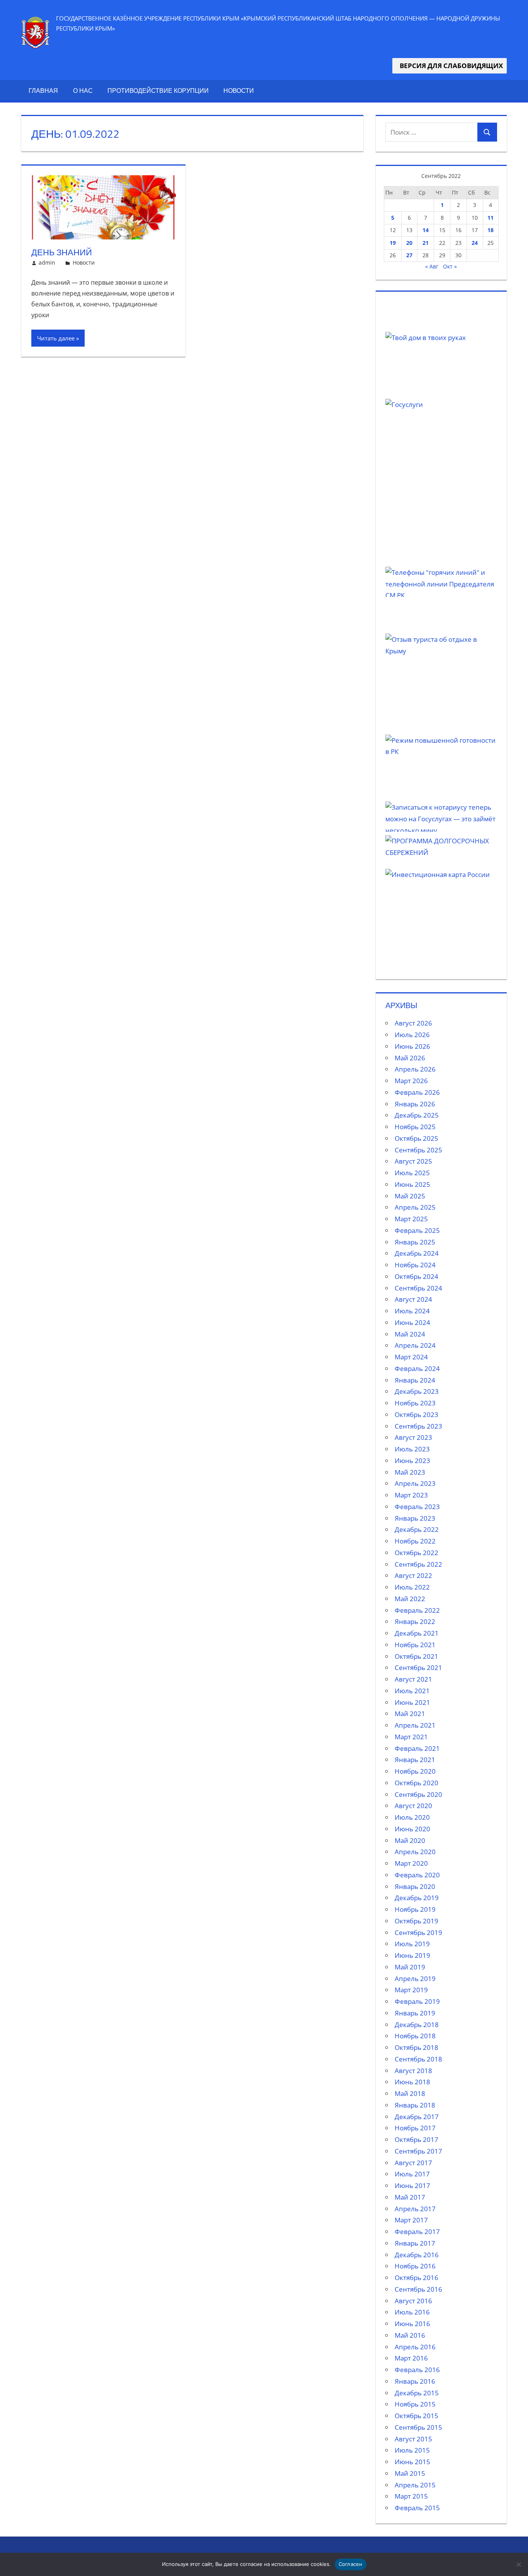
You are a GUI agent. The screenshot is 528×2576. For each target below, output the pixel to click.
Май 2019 (410, 1967)
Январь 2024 (415, 1380)
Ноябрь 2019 (415, 1909)
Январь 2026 (415, 1104)
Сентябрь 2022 (418, 1564)
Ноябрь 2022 (415, 1541)
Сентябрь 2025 (418, 1150)
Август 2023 (413, 1437)
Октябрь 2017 (416, 2139)
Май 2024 (410, 1334)
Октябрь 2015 (416, 2416)
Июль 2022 (412, 1587)
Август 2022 (413, 1575)
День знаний (62, 252)
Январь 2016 (415, 2381)
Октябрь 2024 (416, 1276)
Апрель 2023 (415, 1483)
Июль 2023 (412, 1449)
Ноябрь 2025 (415, 1127)
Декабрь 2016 (417, 2255)
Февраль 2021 (417, 1748)
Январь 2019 (415, 2013)
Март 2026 (411, 1081)
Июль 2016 (412, 2312)
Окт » (450, 266)
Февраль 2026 (417, 1092)
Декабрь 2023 (417, 1391)
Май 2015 (410, 2473)
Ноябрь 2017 (415, 2128)
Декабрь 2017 (417, 2117)
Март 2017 (411, 2220)
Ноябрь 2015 (415, 2404)
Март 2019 (411, 1990)
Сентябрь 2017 (418, 2151)
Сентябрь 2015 (418, 2427)
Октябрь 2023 (416, 1414)
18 (491, 230)
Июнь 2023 (412, 1461)
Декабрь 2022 (417, 1529)
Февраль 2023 (417, 1507)
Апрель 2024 (415, 1345)
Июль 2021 (412, 1691)
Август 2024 (413, 1299)
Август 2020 (413, 1806)
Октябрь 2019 (416, 1921)
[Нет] (518, 2564)
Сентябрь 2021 (418, 1667)
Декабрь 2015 (417, 2393)
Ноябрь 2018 (415, 2036)
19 (393, 243)
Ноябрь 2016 (415, 2266)
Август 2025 (413, 1161)
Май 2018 (410, 2093)
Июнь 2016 (412, 2324)
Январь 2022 (415, 1621)
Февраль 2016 (417, 2370)
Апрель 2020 (415, 1852)
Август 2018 (413, 2071)
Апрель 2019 (415, 1979)
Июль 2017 (412, 2174)
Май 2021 (410, 1714)
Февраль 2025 (417, 1230)
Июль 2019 (412, 1944)
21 (426, 243)
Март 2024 (411, 1357)
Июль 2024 (412, 1311)
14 (426, 230)
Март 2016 (411, 2358)
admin (47, 262)
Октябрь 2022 (416, 1553)
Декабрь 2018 (417, 2025)
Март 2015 (411, 2496)
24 (475, 243)
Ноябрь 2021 (415, 1645)
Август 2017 (413, 2163)
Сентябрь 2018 (418, 2059)
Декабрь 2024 (417, 1253)
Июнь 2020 (412, 1829)
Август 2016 (413, 2301)
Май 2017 (410, 2197)
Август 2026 (413, 1023)
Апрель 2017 (415, 2209)
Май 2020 (410, 1840)
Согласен (351, 2564)
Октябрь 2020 (416, 1783)
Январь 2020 (415, 1886)
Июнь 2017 (412, 2185)
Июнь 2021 (412, 1702)
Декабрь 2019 (417, 1898)
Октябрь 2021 (416, 1656)
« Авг (432, 266)
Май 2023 (410, 1472)
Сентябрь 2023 (418, 1426)
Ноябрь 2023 (415, 1403)
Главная (43, 91)
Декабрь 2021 (417, 1633)
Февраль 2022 (417, 1610)
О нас (83, 91)
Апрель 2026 (415, 1069)
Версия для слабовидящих (450, 66)
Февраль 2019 (417, 2001)
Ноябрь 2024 (415, 1265)
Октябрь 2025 (416, 1138)
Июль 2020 (412, 1817)
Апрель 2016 (415, 2347)
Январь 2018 (415, 2105)
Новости (239, 91)
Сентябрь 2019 (418, 1932)
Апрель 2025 (415, 1207)
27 (409, 255)
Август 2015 (413, 2439)
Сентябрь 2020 (418, 1794)
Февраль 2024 (417, 1368)
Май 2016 (410, 2335)
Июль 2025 (412, 1173)
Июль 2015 (412, 2450)
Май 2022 (410, 1599)
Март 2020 (411, 1863)
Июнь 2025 (412, 1184)
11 (491, 218)
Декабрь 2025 (417, 1115)
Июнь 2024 (412, 1322)
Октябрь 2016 (416, 2278)
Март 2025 (411, 1219)
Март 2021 (411, 1737)
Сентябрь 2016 (418, 2289)
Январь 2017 (415, 2243)
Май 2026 (410, 1058)
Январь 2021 (415, 1760)
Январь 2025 (415, 1242)
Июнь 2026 (412, 1046)
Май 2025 (410, 1196)
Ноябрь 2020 (415, 1771)
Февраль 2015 (417, 2508)
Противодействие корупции (158, 91)
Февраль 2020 (417, 1875)
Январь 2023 (415, 1518)
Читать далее (56, 338)
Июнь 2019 (412, 1955)
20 (409, 243)
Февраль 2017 (417, 2232)
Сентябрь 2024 (418, 1288)
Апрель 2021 (415, 1725)
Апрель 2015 (415, 2485)
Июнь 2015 (412, 2462)
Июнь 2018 (412, 2082)
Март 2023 (411, 1495)
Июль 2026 (412, 1035)
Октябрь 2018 (416, 2047)
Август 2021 (413, 1679)
